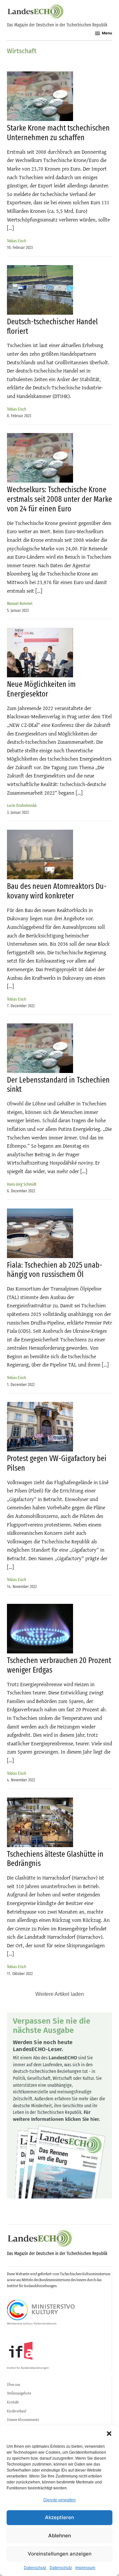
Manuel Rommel (20, 603)
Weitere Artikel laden (60, 1994)
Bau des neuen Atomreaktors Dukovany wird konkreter (57, 891)
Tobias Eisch (17, 241)
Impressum (85, 2568)
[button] (109, 2434)
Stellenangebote (19, 2393)
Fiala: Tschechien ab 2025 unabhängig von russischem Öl (55, 1270)
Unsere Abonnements (23, 2420)
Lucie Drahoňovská (22, 805)
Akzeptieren (59, 2517)
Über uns (14, 2385)
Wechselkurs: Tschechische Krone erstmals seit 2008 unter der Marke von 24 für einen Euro (59, 499)
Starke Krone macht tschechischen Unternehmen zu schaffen (58, 133)
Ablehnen (60, 2536)
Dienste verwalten (59, 2500)
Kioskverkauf (17, 2411)
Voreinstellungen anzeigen (60, 2554)
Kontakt (13, 2402)
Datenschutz (35, 2568)
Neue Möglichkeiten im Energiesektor (41, 689)
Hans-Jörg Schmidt (22, 1184)
